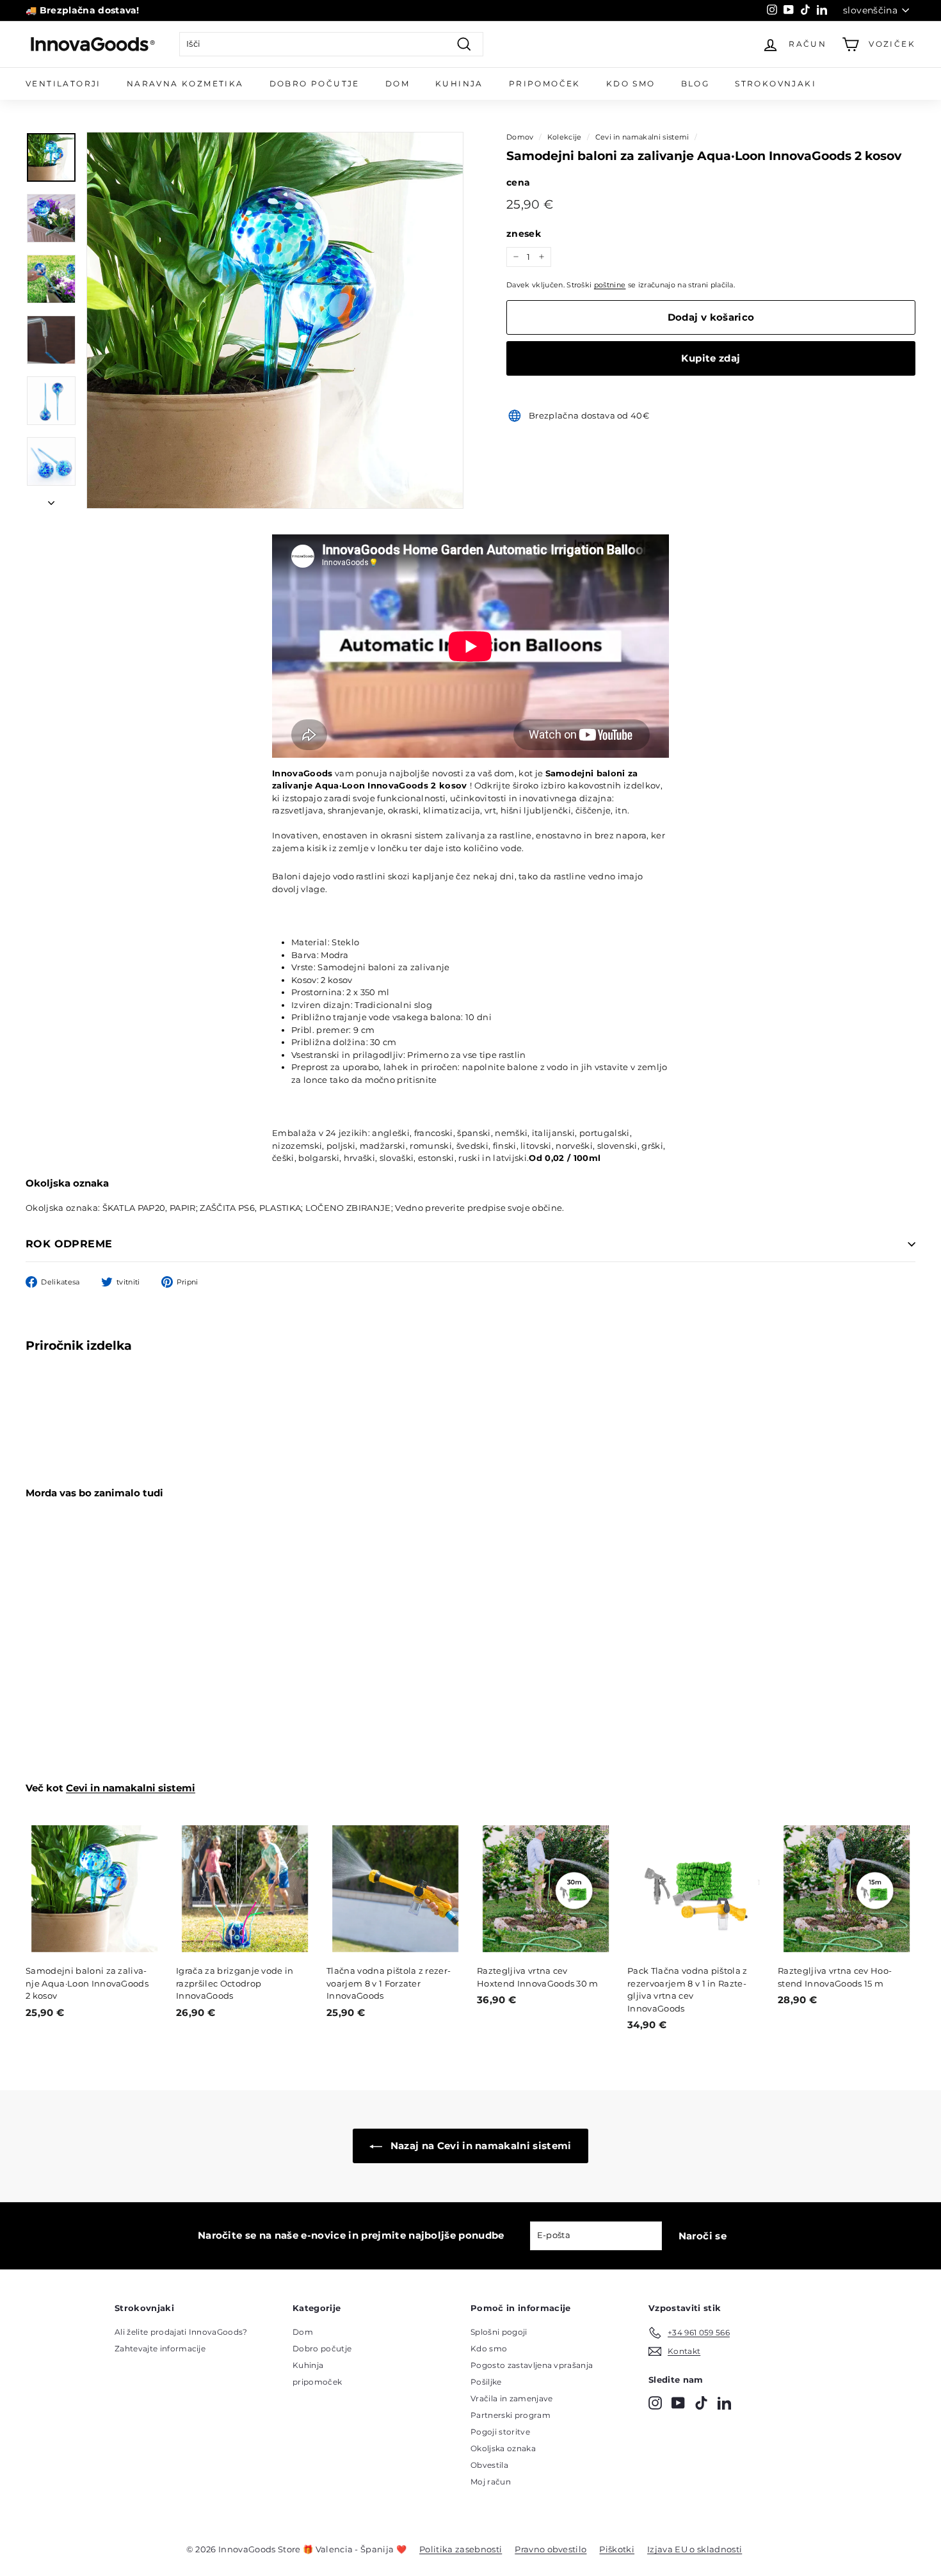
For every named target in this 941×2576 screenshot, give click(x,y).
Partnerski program (511, 2415)
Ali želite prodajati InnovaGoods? (181, 2332)
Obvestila (489, 2465)
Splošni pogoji (499, 2332)
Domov (520, 137)
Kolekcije (565, 137)
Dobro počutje (322, 2348)
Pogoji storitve (500, 2432)
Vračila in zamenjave (512, 2398)
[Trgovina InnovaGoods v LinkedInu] (724, 2403)
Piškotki (617, 2549)
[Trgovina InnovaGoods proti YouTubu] (678, 2403)
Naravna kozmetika (185, 84)
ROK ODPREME (69, 1244)
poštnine (610, 285)
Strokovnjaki (776, 84)
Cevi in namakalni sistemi (642, 137)
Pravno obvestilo (551, 2549)
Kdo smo (631, 84)
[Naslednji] (51, 500)
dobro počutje (315, 84)
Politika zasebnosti (461, 2549)
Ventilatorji (63, 84)
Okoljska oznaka (503, 2448)
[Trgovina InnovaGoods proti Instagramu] (655, 2403)
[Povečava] (275, 320)
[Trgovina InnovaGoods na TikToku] (701, 2403)
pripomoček (317, 2382)
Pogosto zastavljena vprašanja (532, 2365)
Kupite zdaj (711, 358)
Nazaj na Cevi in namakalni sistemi (479, 2146)
